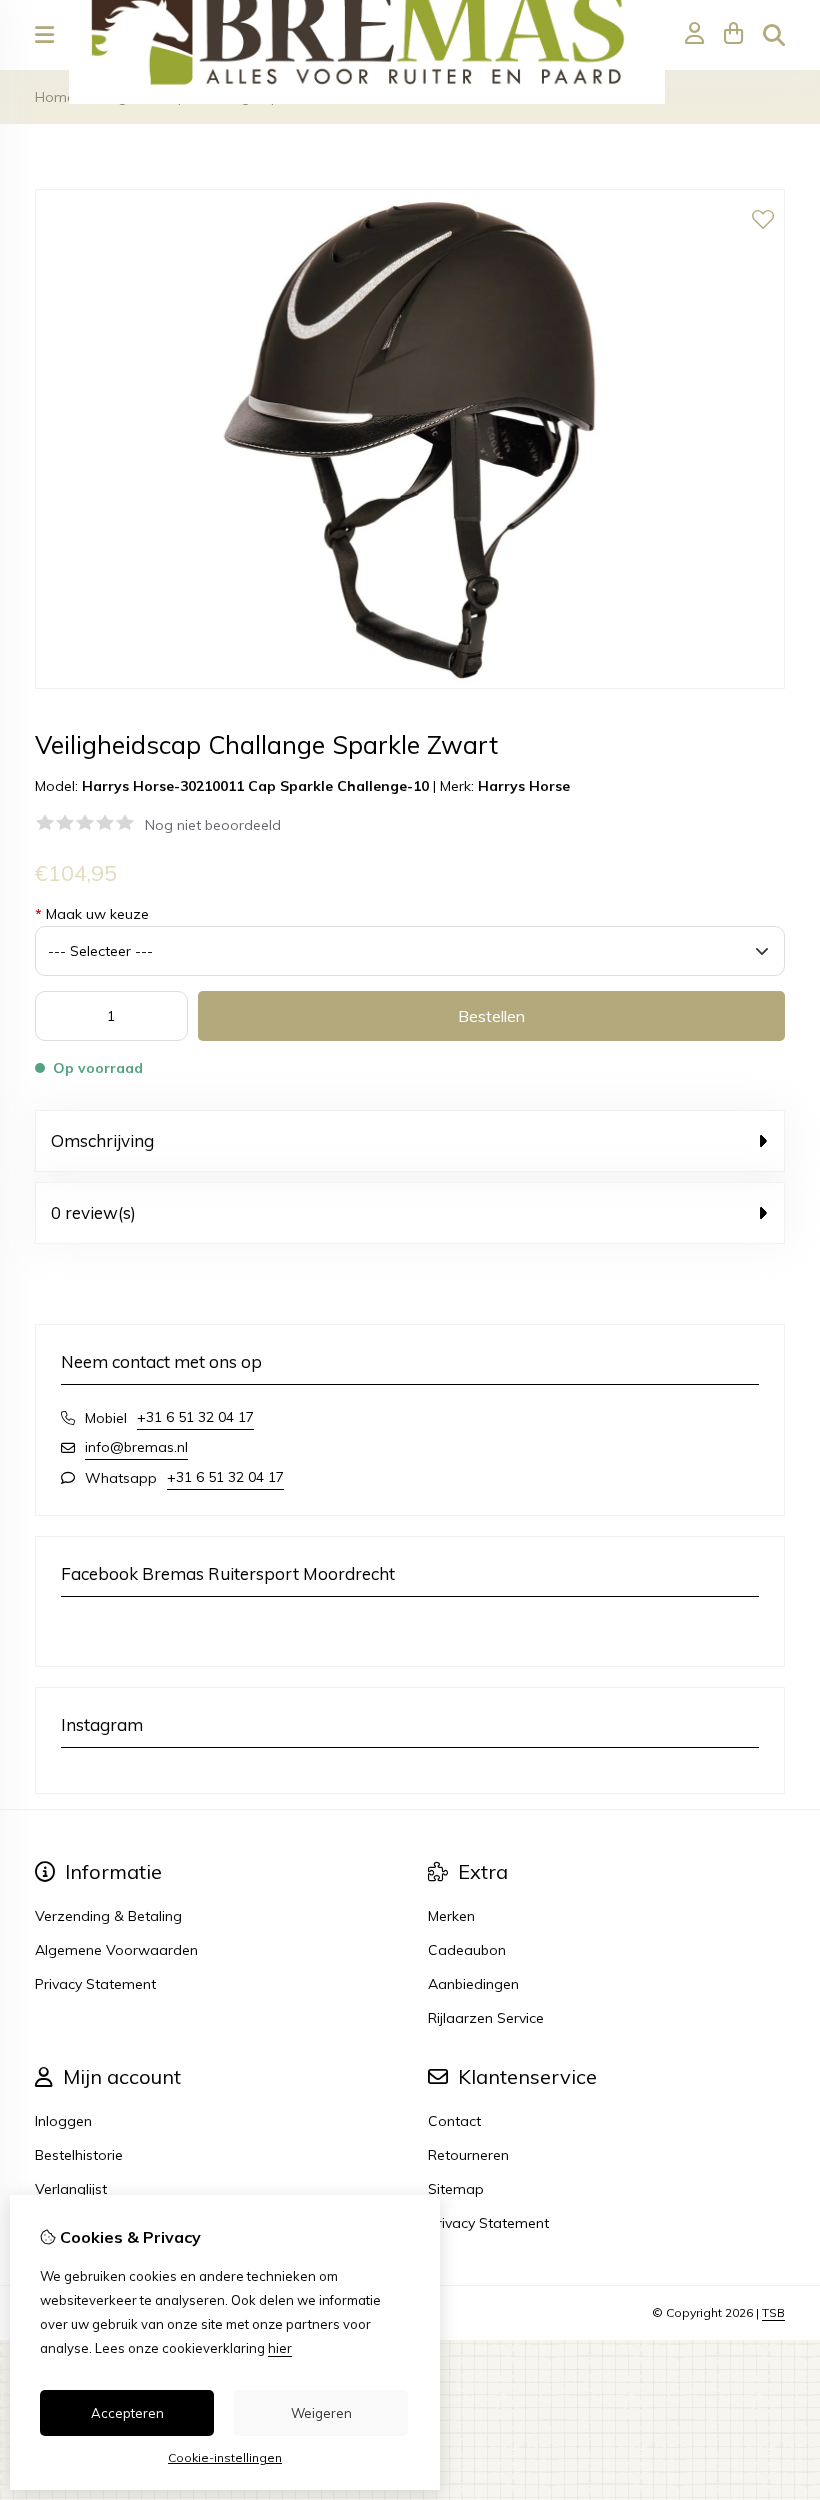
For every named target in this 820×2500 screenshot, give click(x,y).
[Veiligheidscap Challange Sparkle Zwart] (410, 684)
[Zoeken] (774, 35)
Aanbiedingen (473, 1984)
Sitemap (456, 2189)
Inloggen (63, 2121)
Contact (454, 2121)
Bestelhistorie (79, 2155)
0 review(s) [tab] (93, 1212)
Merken (451, 1916)
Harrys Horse (524, 786)
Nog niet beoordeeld (213, 825)
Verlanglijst (71, 2189)
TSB (773, 2312)
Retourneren (468, 2155)
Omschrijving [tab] (102, 1140)
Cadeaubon (467, 1950)
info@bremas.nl (136, 1447)
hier (280, 2348)
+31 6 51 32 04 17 (195, 1417)
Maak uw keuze (92, 914)
